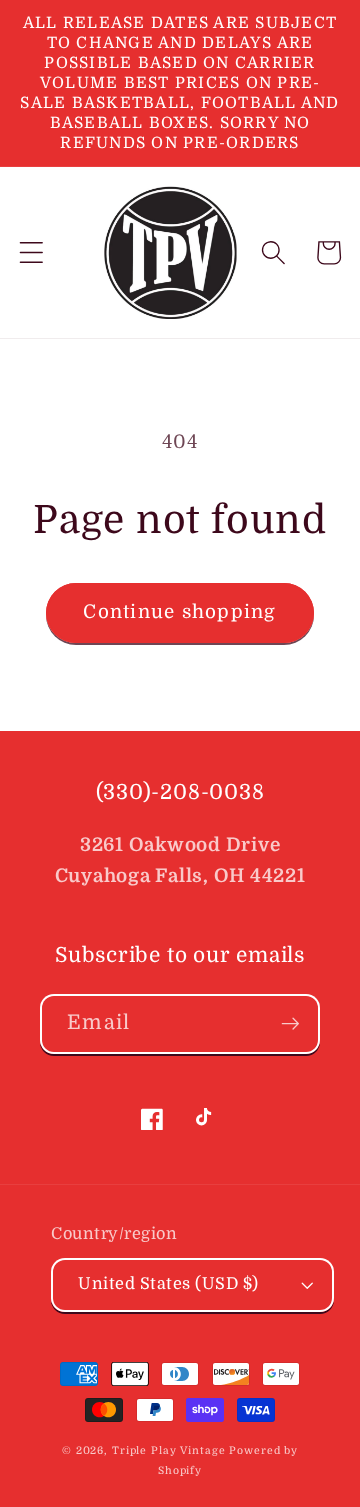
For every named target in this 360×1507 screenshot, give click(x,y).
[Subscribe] (290, 1024)
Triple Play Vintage (169, 1450)
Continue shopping (179, 612)
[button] (31, 252)
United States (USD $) (168, 1283)
